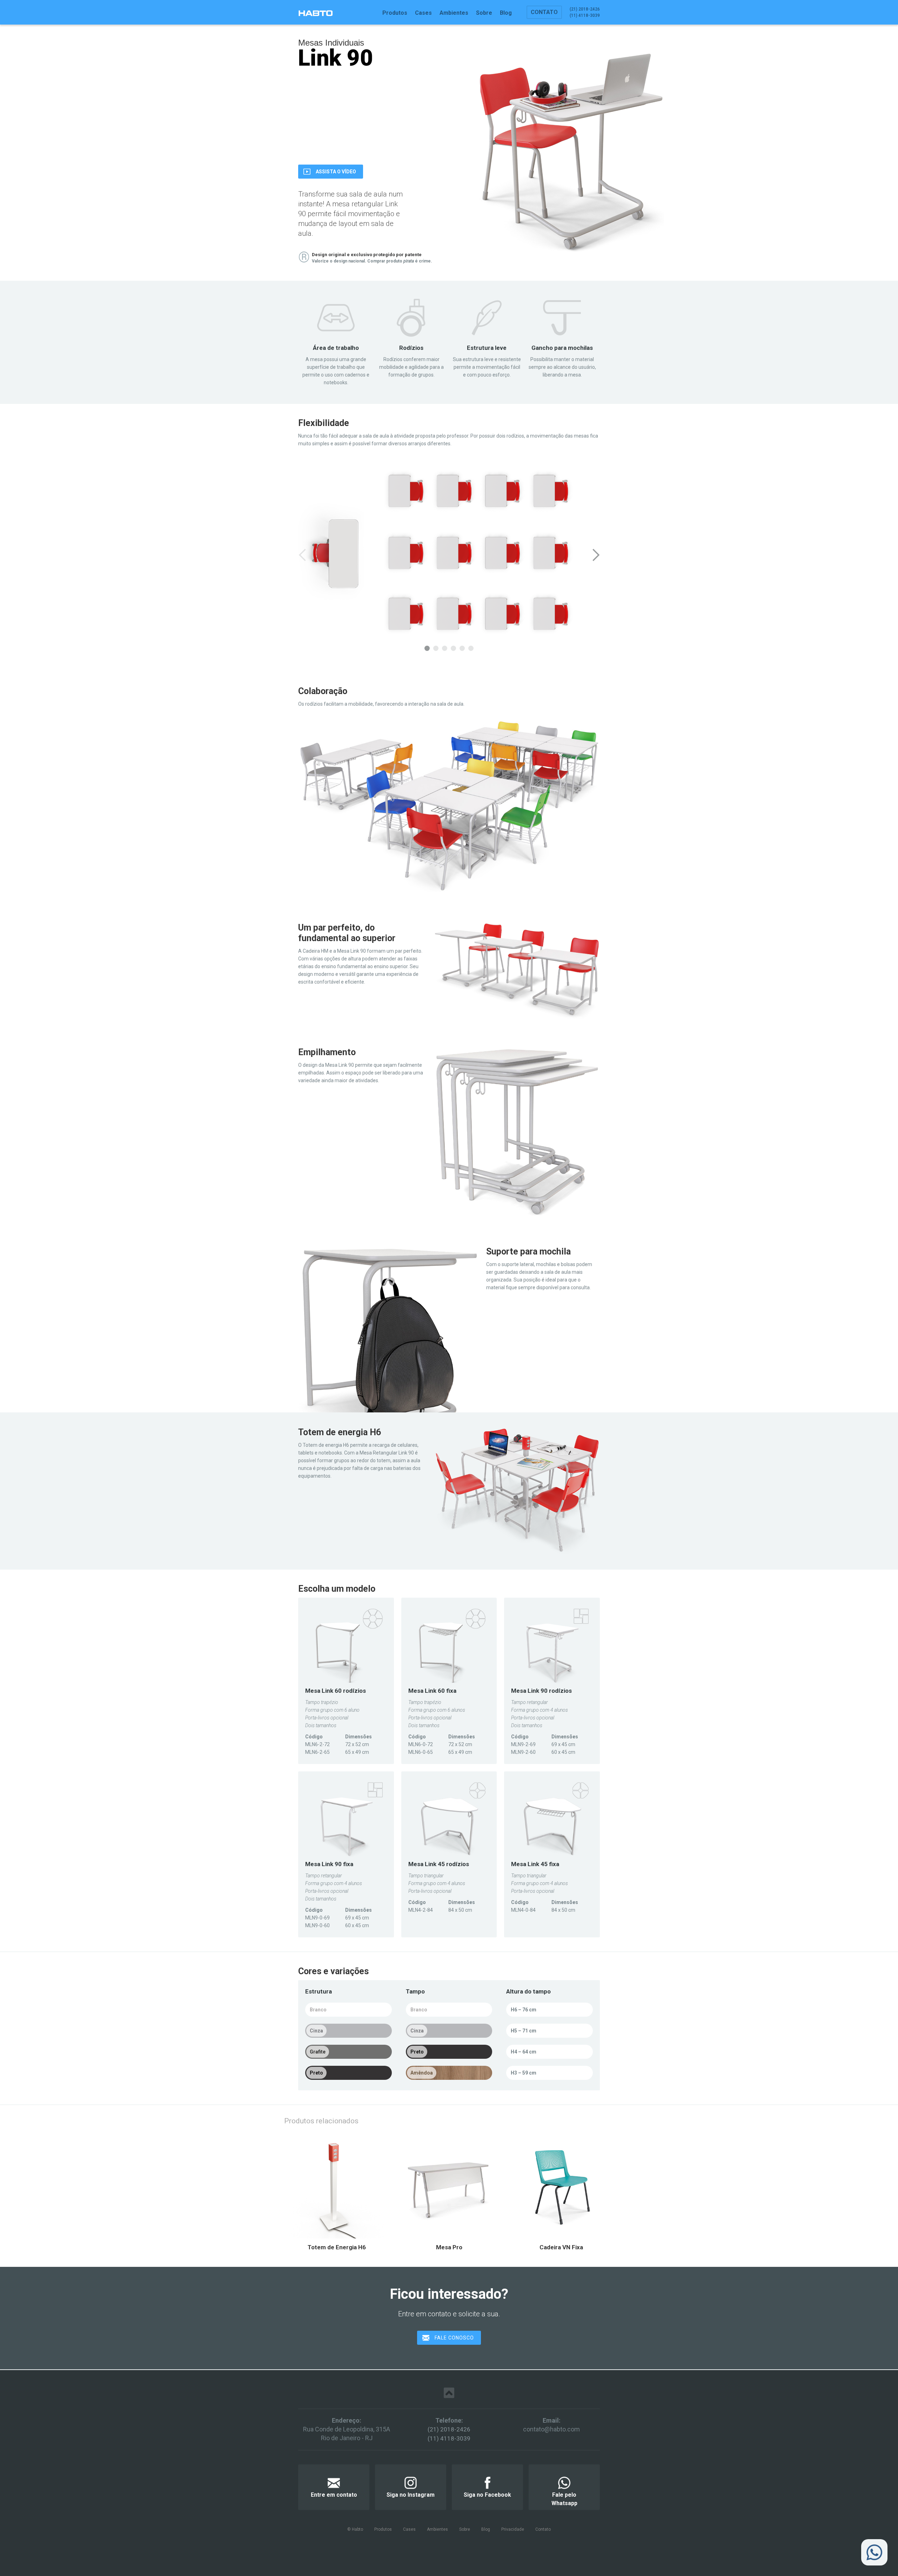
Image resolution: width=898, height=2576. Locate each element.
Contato (544, 12)
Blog (506, 13)
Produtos (395, 13)
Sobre (484, 13)
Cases (423, 13)
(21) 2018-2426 (449, 2429)
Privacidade (513, 2529)
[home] (315, 13)
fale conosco (454, 2338)
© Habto (355, 2529)
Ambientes (454, 13)
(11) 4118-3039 (449, 2438)
